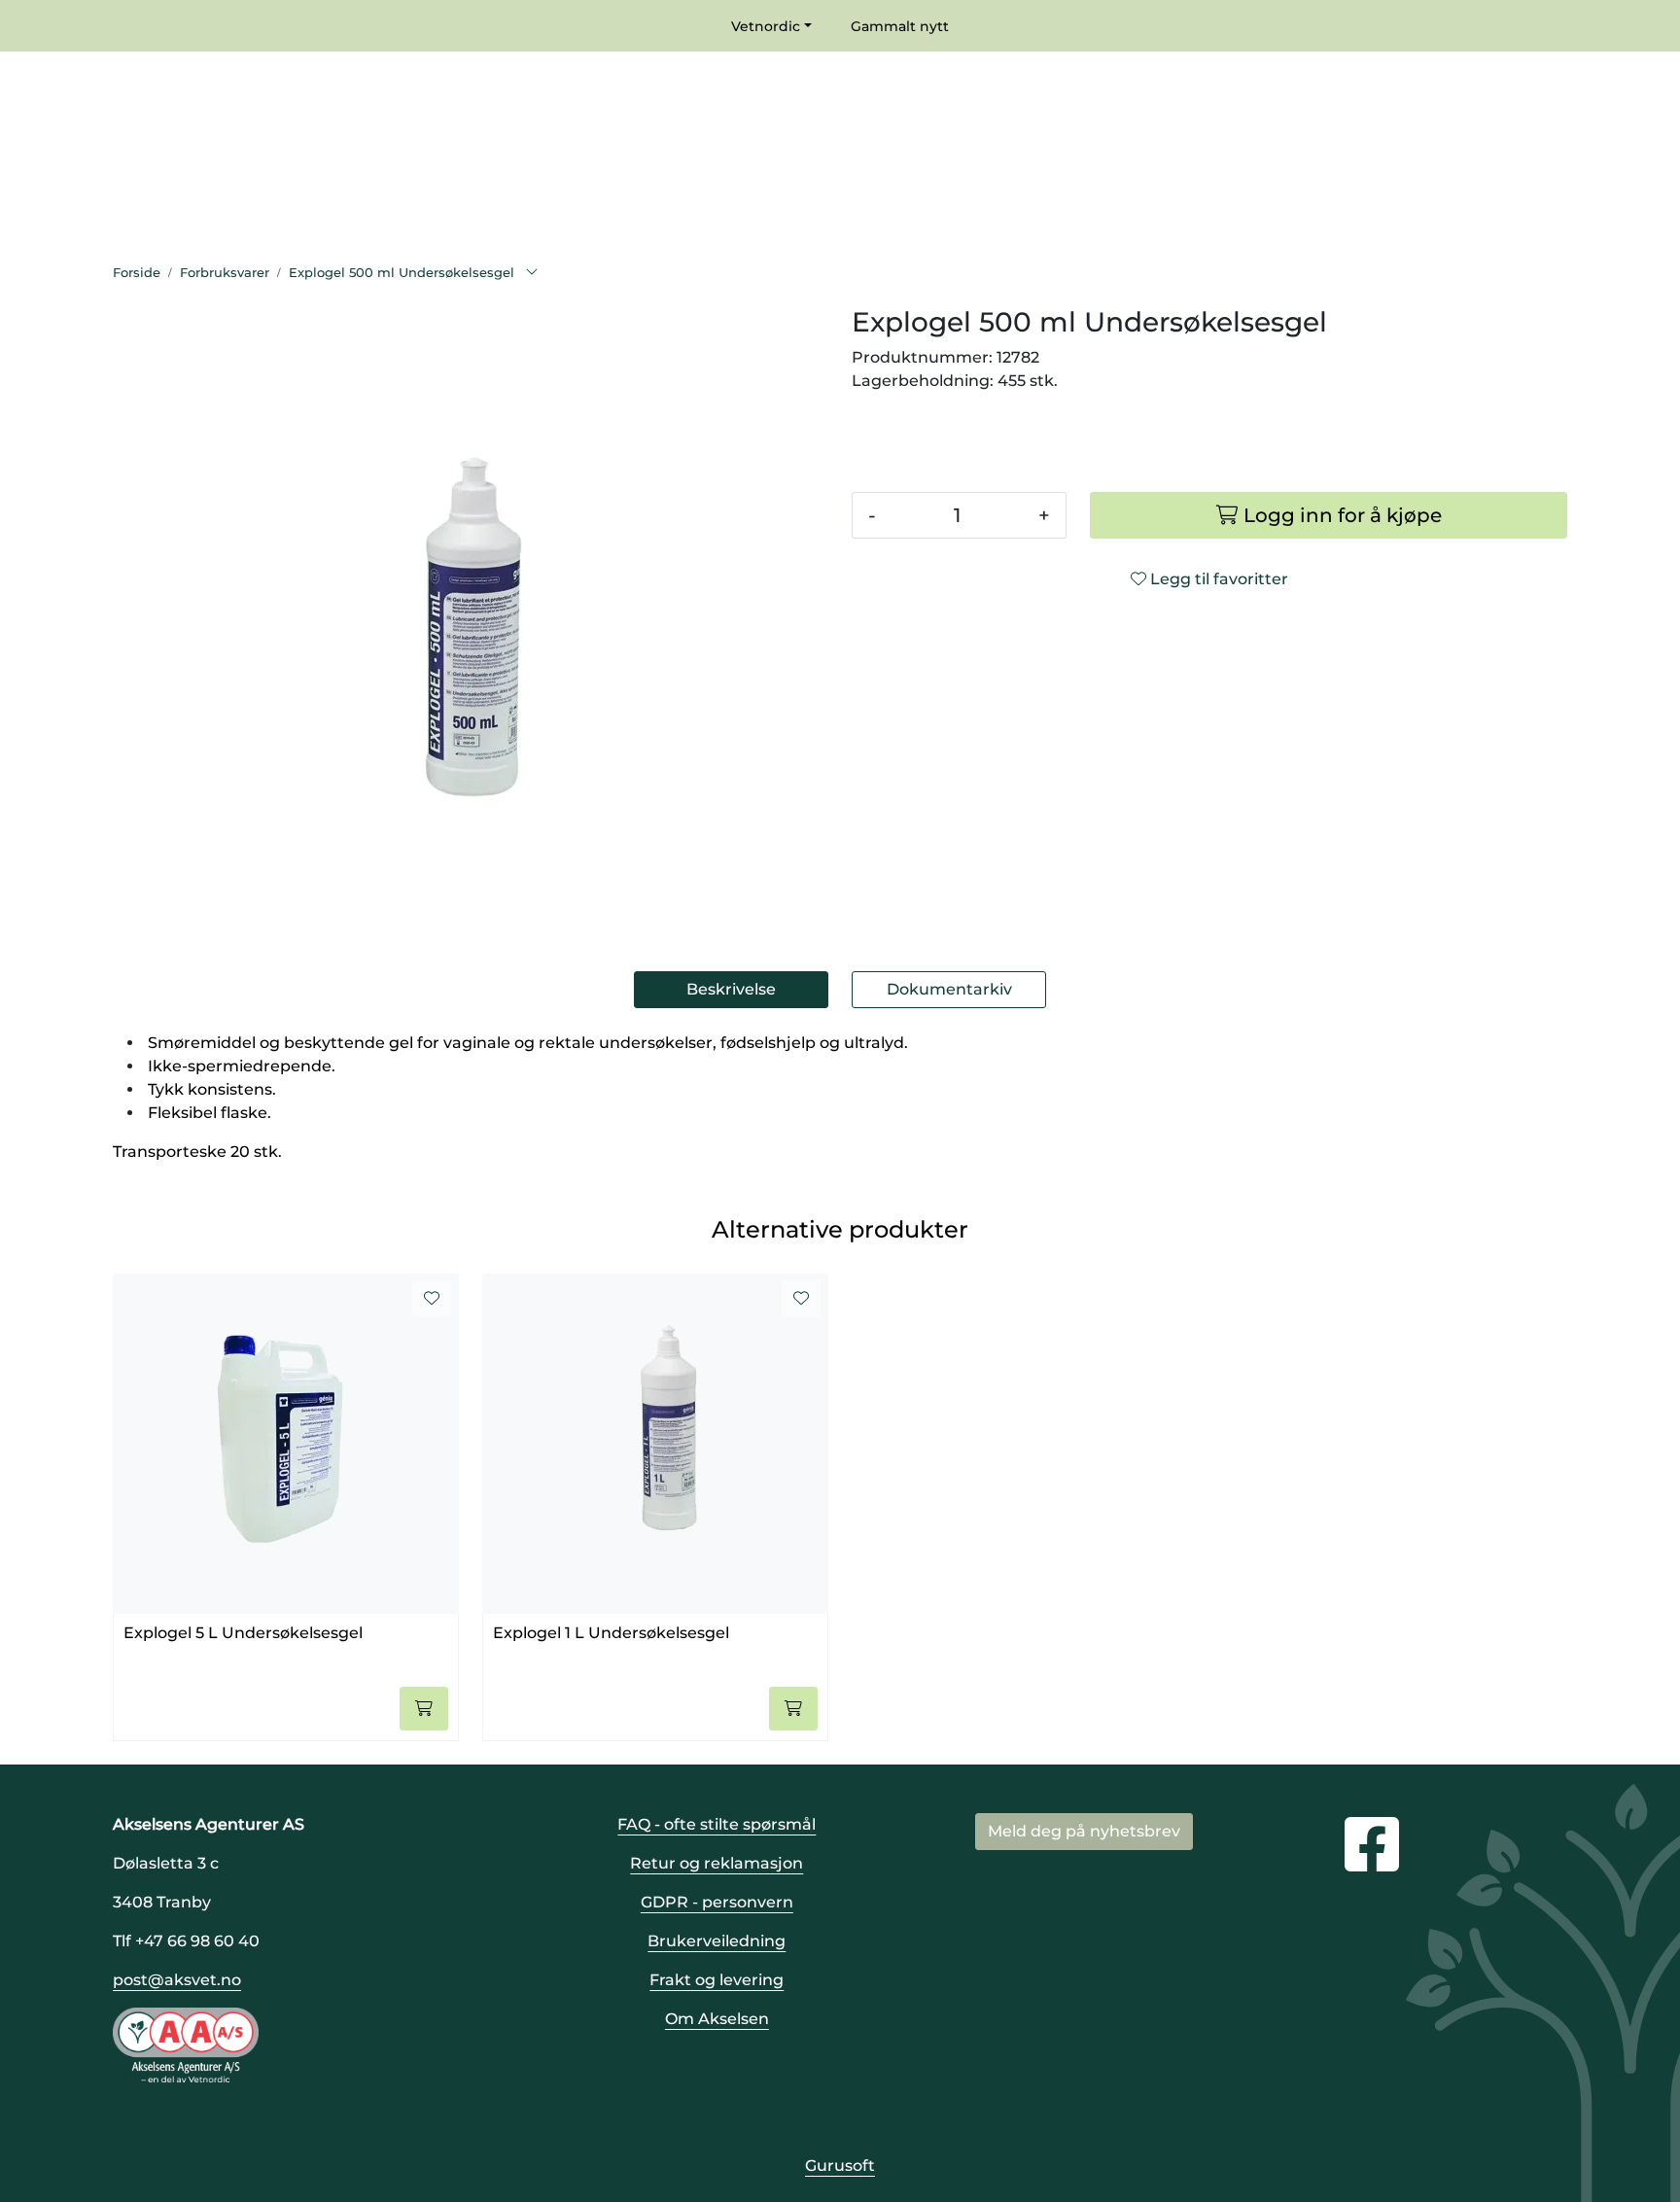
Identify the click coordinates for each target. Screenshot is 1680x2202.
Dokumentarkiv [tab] (949, 989)
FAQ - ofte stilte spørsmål (717, 1824)
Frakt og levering (717, 1980)
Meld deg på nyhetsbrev (1084, 1831)
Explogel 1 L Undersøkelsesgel (611, 1633)
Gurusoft (840, 2166)
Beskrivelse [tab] (731, 989)
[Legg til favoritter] (432, 1299)
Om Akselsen (717, 2019)
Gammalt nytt (900, 26)
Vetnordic (766, 26)
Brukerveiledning (717, 1941)
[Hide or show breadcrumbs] (532, 273)
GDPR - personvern (717, 1902)
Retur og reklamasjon (717, 1863)
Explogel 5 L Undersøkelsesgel (243, 1633)
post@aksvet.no (177, 1980)
